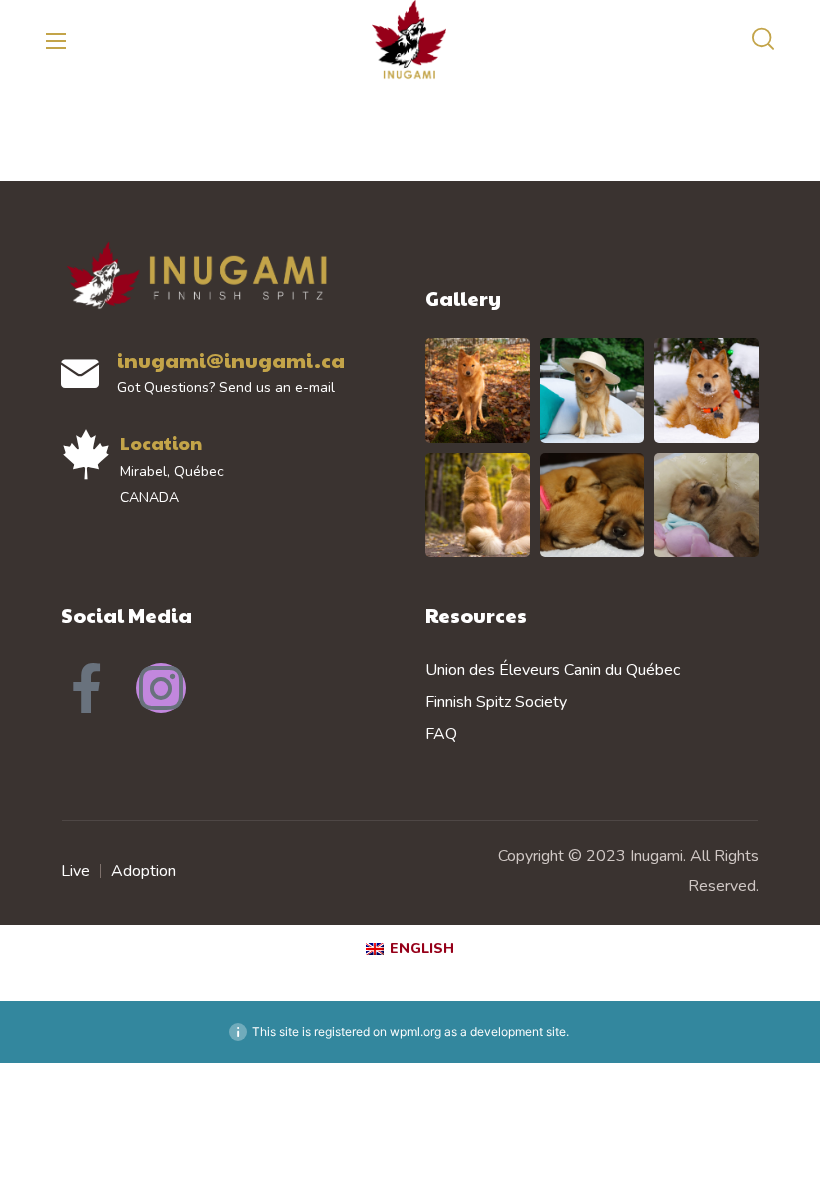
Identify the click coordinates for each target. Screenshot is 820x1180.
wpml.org (415, 1031)
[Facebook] (86, 688)
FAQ (441, 734)
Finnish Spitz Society (496, 702)
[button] (763, 40)
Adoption (143, 871)
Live (75, 871)
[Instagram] (161, 688)
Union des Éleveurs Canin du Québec (552, 670)
